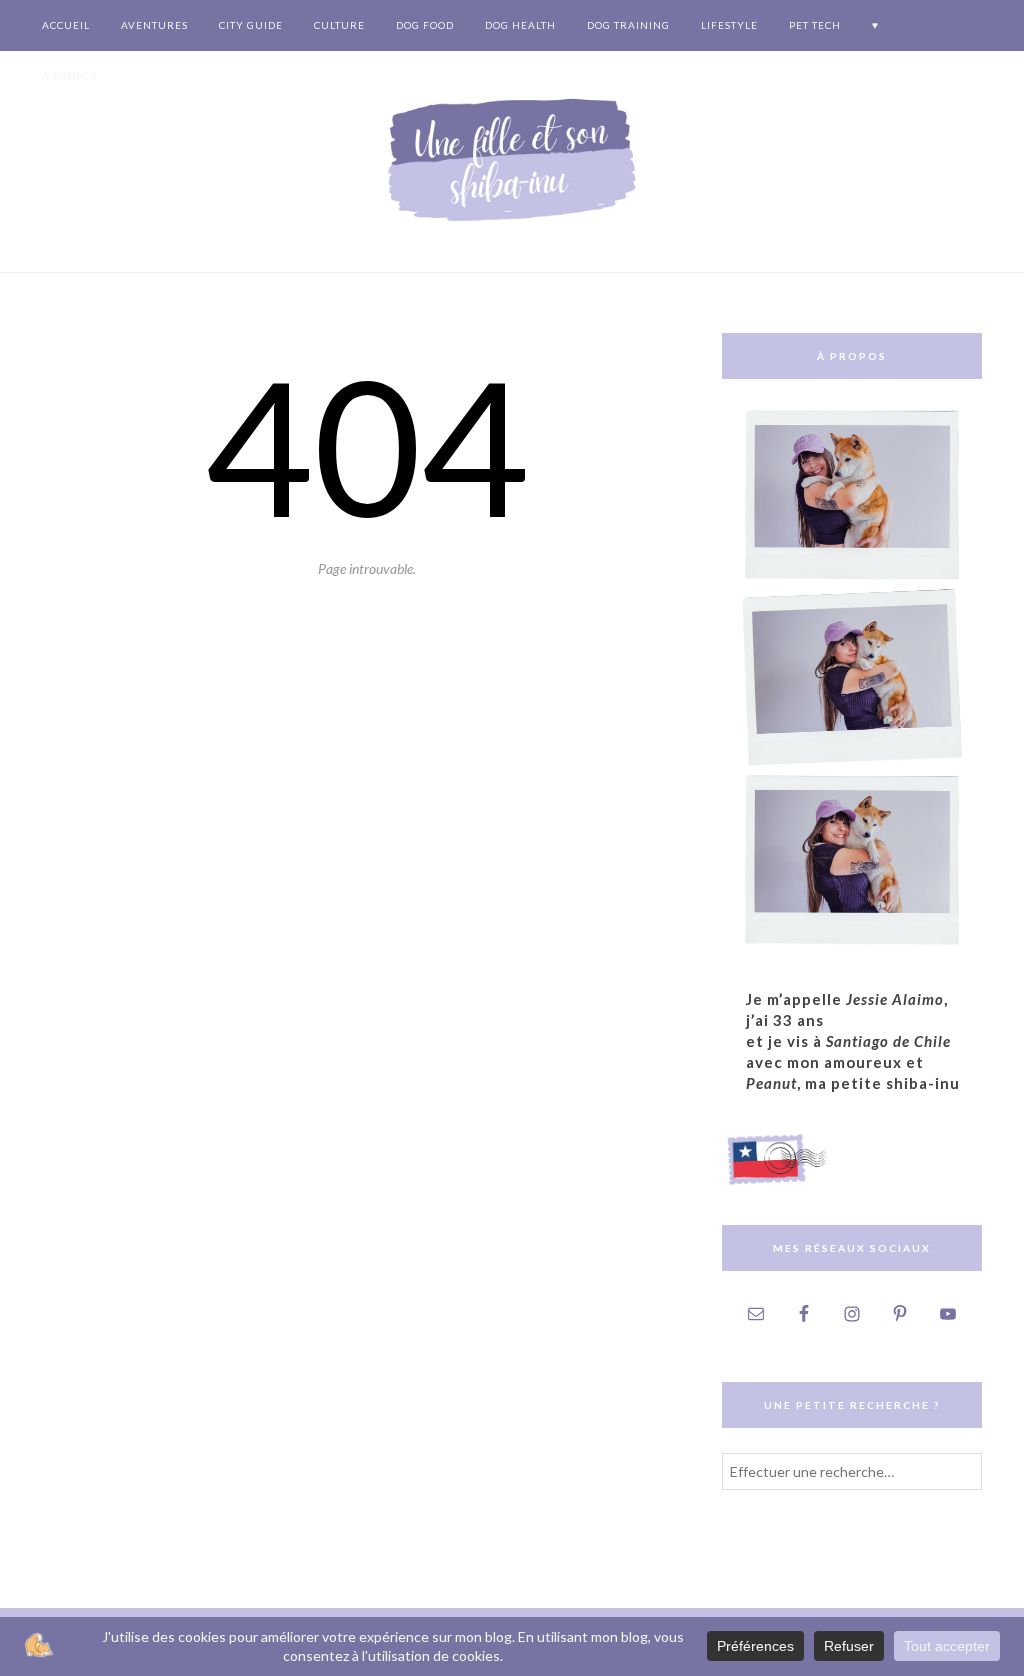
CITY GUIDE (251, 25)
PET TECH (815, 25)
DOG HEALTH (520, 25)
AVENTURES (154, 25)
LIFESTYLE (729, 25)
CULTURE (339, 25)
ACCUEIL (66, 25)
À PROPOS (69, 76)
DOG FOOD (425, 25)
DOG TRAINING (628, 25)
